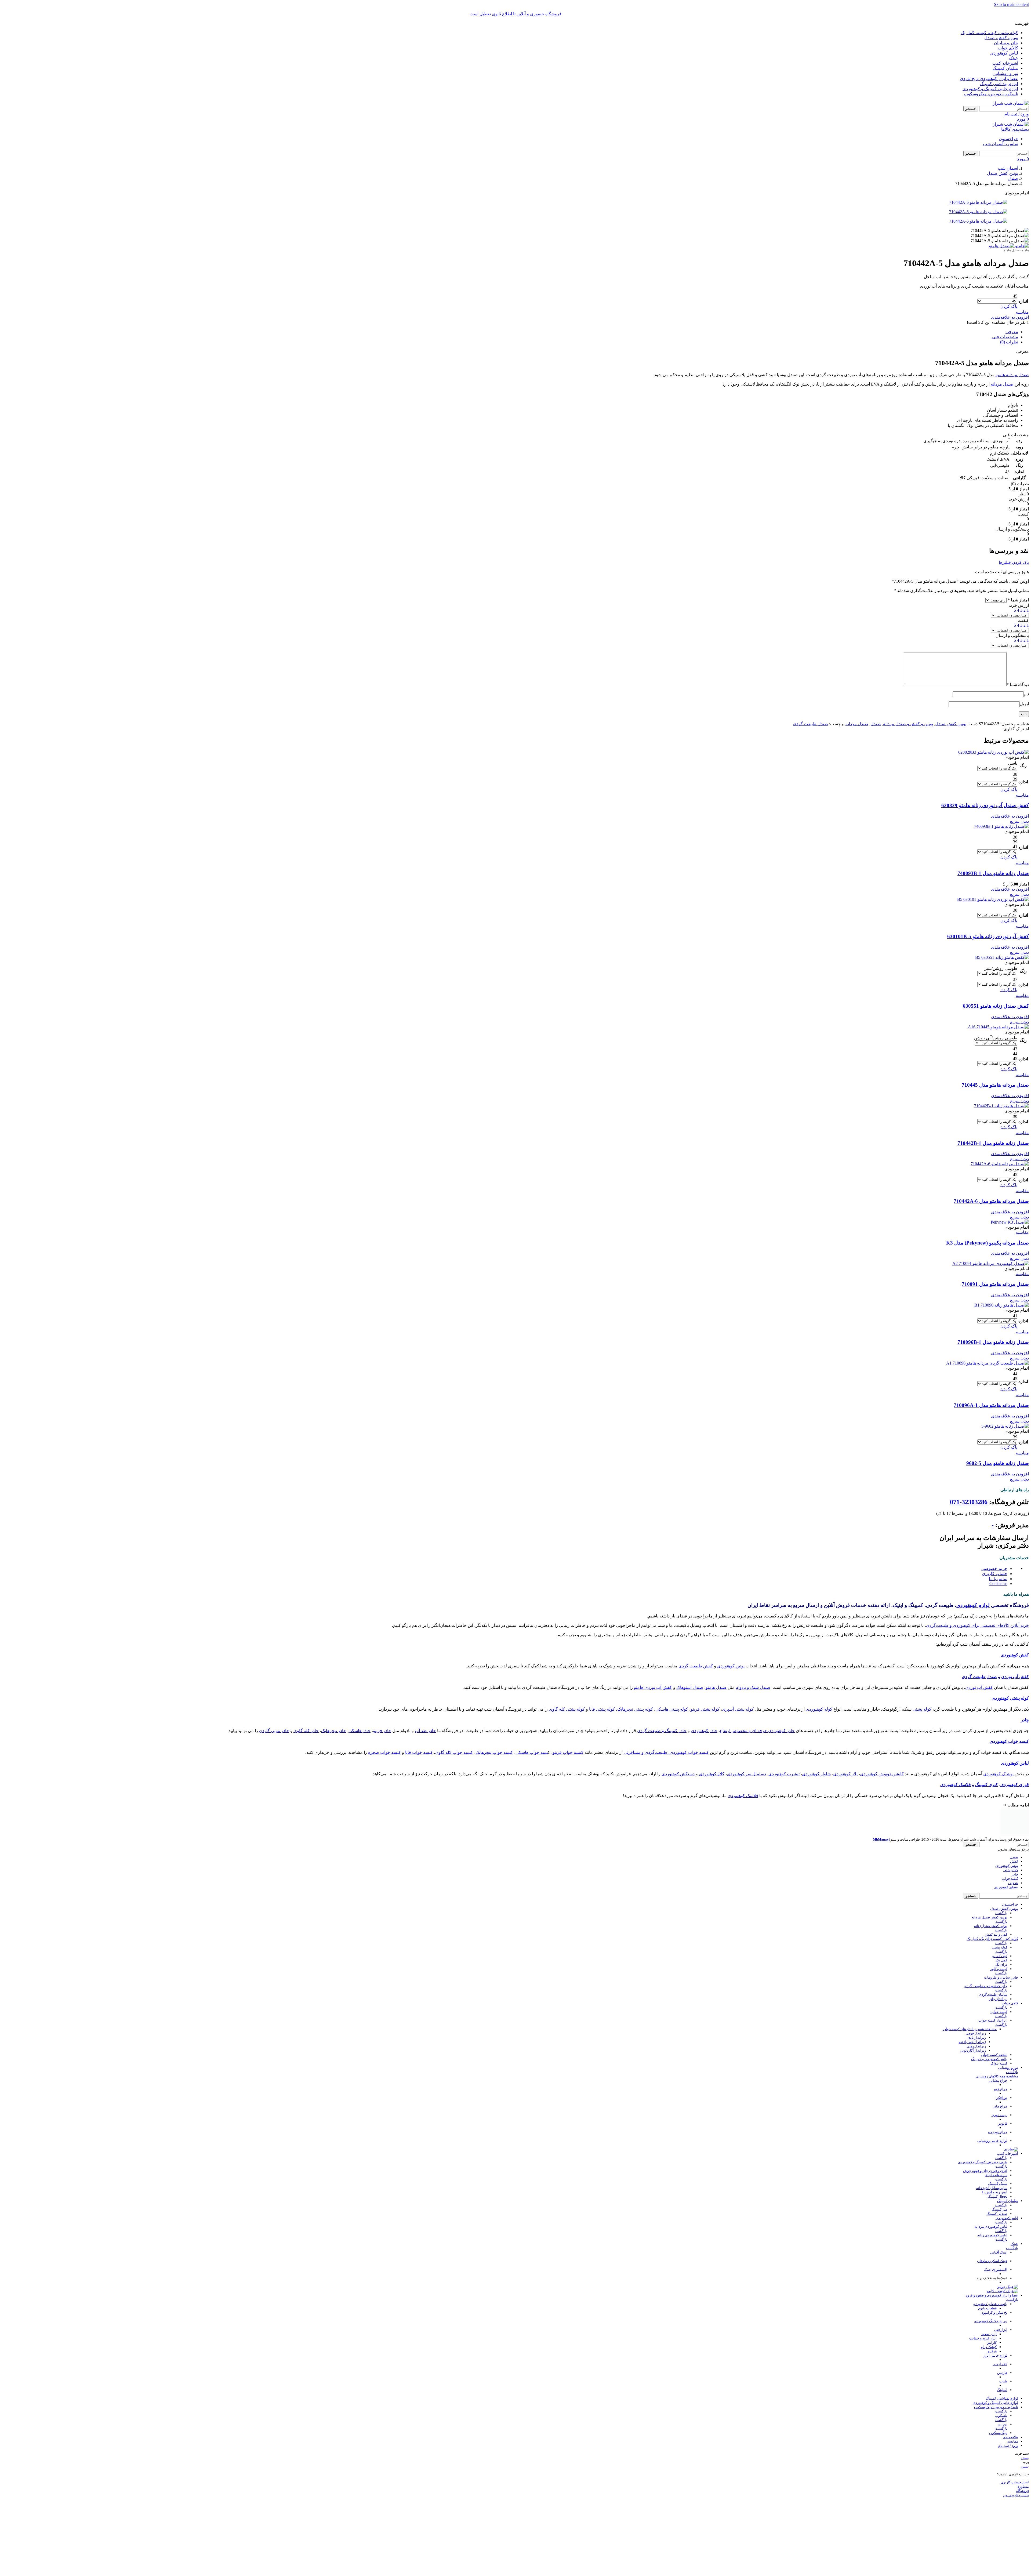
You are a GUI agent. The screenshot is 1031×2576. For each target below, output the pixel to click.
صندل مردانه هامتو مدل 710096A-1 (991, 1405)
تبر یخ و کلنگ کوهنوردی (991, 2297)
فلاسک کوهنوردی (956, 1785)
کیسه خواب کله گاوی (454, 1752)
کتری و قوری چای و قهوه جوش (985, 2147)
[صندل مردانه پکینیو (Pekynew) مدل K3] (1010, 1222)
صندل (876, 724)
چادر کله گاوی (306, 1731)
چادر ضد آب (425, 1731)
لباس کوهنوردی (1015, 1763)
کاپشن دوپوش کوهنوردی (882, 1774)
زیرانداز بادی (977, 2013)
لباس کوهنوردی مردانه (991, 2202)
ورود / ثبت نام (1008, 2421)
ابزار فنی (1001, 2305)
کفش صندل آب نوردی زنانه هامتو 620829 (985, 805)
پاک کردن (1009, 306)
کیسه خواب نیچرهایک (494, 1752)
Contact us (998, 1583)
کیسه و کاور (999, 1945)
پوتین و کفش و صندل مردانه (908, 724)
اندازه (1023, 301)
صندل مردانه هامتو (1012, 375)
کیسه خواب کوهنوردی (1009, 1741)
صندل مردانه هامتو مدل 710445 (995, 1085)
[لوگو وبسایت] (1011, 103)
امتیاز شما (1018, 600)
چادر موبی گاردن (274, 1731)
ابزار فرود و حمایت (983, 2314)
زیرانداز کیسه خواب (993, 1996)
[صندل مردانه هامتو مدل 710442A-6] (1000, 1164)
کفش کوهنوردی (1015, 1655)
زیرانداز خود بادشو (972, 2018)
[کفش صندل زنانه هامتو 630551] (1002, 957)
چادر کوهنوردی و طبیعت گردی (986, 1962)
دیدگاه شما (1018, 685)
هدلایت (1013, 1859)
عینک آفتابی (999, 2228)
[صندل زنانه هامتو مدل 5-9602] (1005, 1426)
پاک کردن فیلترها (1014, 562)
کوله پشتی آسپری (738, 1709)
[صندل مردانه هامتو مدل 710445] (998, 1027)
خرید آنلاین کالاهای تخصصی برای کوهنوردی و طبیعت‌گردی (977, 1625)
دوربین (1003, 2400)
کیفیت (1023, 620)
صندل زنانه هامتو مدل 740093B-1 (993, 873)
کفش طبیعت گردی (696, 1666)
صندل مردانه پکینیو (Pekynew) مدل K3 (988, 1243)
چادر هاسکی (360, 1731)
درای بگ (1001, 1940)
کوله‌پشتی (1011, 1846)
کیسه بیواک (999, 2039)
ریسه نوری (999, 2091)
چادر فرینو (382, 1731)
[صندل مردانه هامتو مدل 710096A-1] (988, 1363)
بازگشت (1001, 1889)
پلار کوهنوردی (845, 1774)
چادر (1025, 1720)
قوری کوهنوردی (1015, 1785)
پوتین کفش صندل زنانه (991, 1902)
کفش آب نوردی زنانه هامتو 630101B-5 (988, 936)
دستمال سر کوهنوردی (746, 1774)
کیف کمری (1000, 1932)
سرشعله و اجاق (996, 2151)
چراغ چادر (1000, 2082)
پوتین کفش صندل (951, 724)
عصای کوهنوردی (1006, 1863)
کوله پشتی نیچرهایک (635, 1709)
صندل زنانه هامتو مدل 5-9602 (998, 1463)
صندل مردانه (1002, 384)
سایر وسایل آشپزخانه (992, 2164)
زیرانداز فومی (976, 2009)
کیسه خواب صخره (384, 1752)
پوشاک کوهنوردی (998, 1774)
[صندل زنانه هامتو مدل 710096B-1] (1002, 1305)
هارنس (1002, 2348)
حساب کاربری (995, 1574)
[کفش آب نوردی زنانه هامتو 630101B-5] (993, 899)
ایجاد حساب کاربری (1015, 2458)
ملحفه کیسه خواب (994, 2031)
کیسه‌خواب (1010, 1854)
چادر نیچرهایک (334, 1731)
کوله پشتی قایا (602, 1709)
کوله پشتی (922, 1709)
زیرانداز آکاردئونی (973, 2026)
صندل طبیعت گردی (810, 724)
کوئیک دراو (989, 2323)
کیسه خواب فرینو (568, 1752)
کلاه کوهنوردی (712, 1774)
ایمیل (1024, 704)
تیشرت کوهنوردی (784, 1774)
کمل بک (1002, 1936)
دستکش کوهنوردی (678, 1774)
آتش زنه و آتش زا (995, 2168)
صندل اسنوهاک (690, 1687)
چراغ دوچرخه (998, 2108)
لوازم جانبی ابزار (995, 2331)
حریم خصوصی (994, 1568)
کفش (1014, 1837)
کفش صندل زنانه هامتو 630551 (996, 1006)
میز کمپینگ (999, 2185)
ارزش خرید (1019, 605)
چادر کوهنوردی (704, 1731)
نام (1026, 694)
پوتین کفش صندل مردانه (989, 1893)
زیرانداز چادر (998, 1975)
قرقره (992, 2327)
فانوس (1002, 2099)
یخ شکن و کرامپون (994, 2288)
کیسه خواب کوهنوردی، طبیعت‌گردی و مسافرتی (666, 1752)
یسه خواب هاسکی (532, 1752)
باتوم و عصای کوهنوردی (990, 2280)
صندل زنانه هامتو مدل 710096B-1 (993, 1342)
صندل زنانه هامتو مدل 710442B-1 (993, 1143)
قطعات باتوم (987, 2284)
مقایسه (1013, 2417)
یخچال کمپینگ (997, 2172)
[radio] (997, 296)
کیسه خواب (999, 1988)
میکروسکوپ (998, 2409)
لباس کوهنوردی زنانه (992, 2211)
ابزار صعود (989, 2310)
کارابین (992, 2318)
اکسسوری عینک (996, 2245)
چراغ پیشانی (998, 2056)
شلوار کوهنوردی (816, 1774)
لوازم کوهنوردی (973, 1605)
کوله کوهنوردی (819, 1709)
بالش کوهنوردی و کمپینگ (989, 2035)
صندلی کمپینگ (997, 2189)
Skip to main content (1011, 4)
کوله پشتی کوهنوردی (1010, 1698)
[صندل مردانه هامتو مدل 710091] (991, 1263)
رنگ (1023, 766)
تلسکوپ (1001, 2391)
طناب (1003, 2357)
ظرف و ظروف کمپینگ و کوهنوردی (983, 2138)
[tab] (1012, 332)
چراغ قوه (1001, 2065)
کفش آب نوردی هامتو (653, 1687)
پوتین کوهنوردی (731, 1666)
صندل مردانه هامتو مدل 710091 (995, 1284)
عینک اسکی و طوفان (992, 2237)
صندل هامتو (1012, 250)
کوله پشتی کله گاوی (567, 1709)
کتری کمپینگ (987, 1785)
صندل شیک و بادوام (753, 1687)
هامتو (1025, 250)
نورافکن (1001, 2074)
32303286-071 (969, 1502)
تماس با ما (998, 1579)
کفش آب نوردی (1015, 1677)
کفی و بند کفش (996, 1910)
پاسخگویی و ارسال (1012, 635)
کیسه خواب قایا (419, 1752)
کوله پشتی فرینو (705, 1709)
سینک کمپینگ (998, 2159)
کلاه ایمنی (1000, 2340)
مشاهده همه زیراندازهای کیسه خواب (970, 2005)
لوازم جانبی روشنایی (992, 2116)
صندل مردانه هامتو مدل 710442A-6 (991, 1201)
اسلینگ (1002, 2366)
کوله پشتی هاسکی (672, 1709)
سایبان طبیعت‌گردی (993, 1970)
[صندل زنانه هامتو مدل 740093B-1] (1001, 826)
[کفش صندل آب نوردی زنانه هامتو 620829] (994, 752)
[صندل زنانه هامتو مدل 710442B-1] (1001, 1106)
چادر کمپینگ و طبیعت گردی (662, 1731)
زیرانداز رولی (976, 2022)
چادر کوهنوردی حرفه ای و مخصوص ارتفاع (757, 1731)
